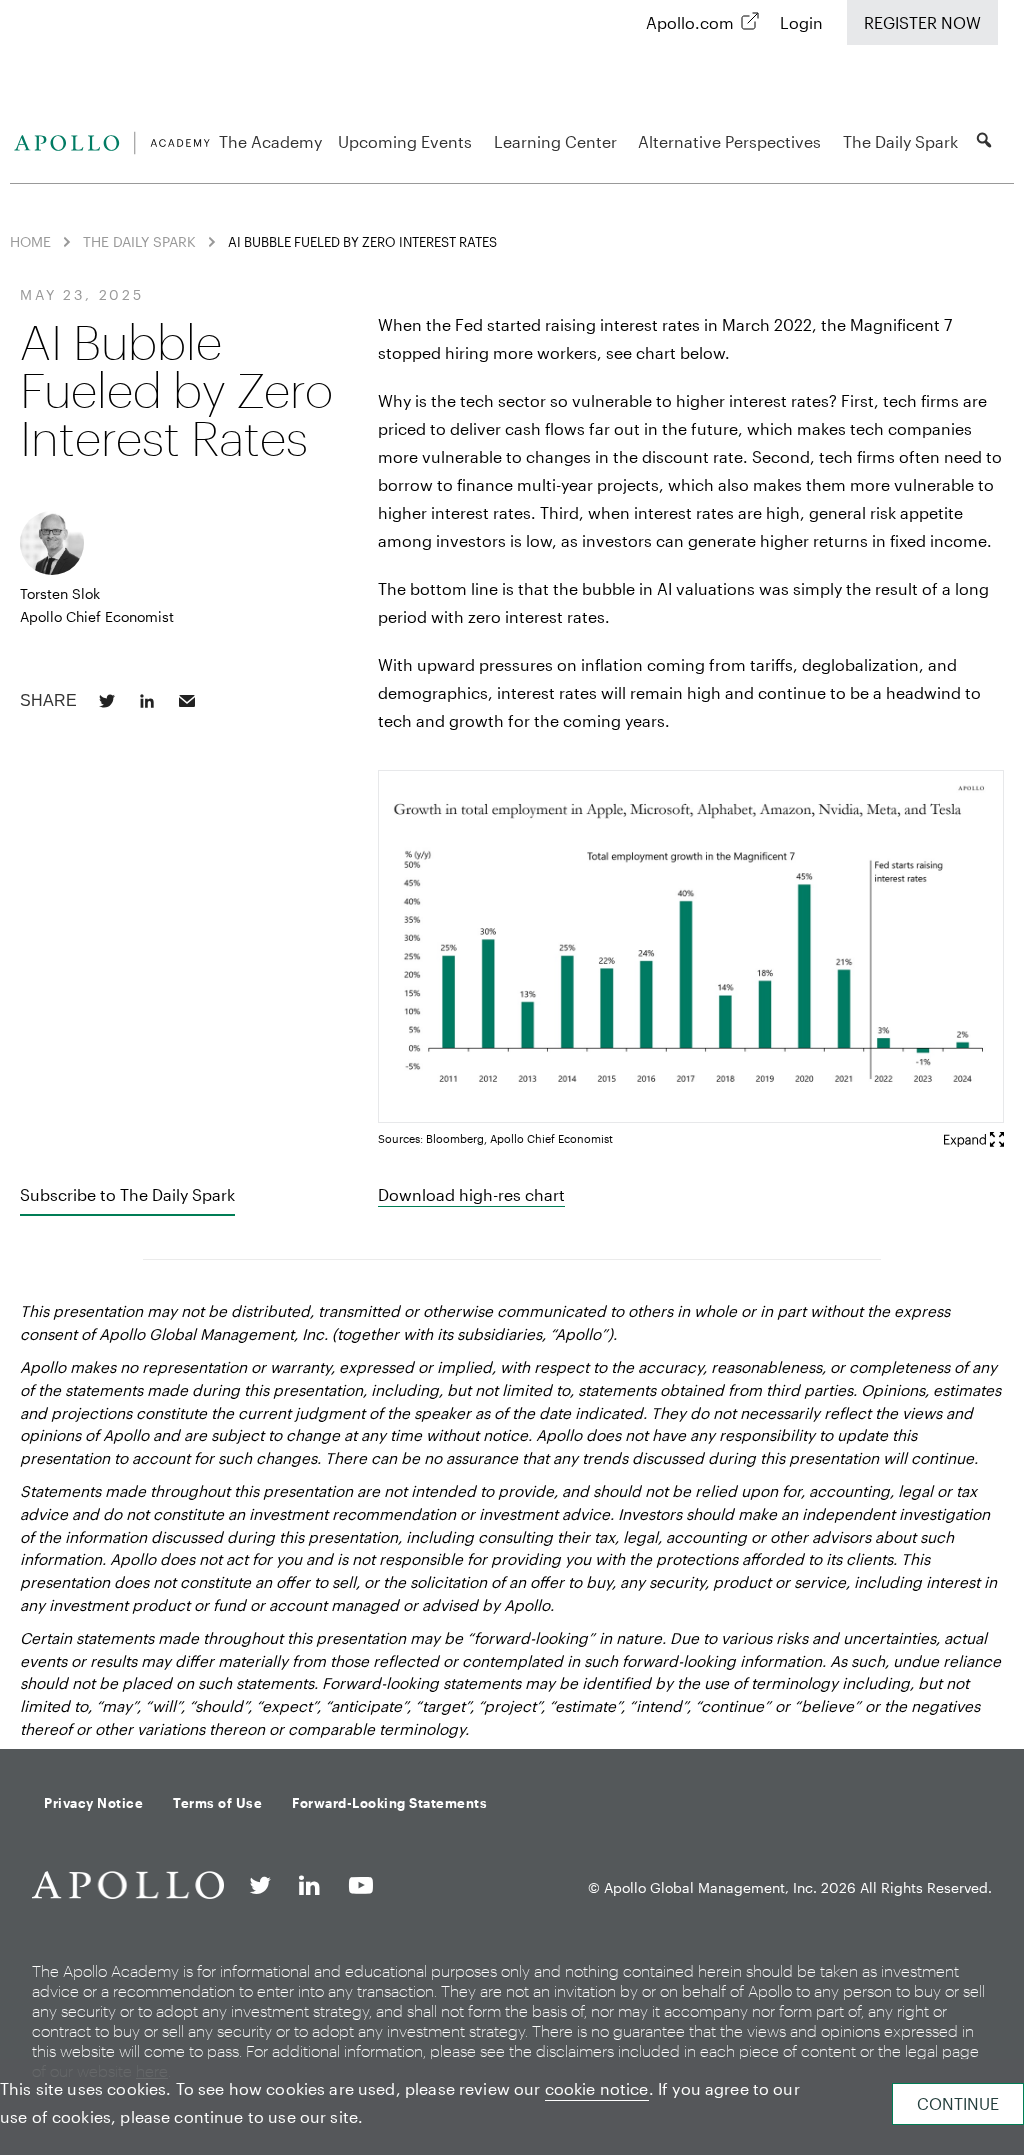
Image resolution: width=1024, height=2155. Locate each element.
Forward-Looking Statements (389, 1803)
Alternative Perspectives (729, 141)
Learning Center (555, 141)
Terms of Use (217, 1803)
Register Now (922, 22)
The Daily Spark (900, 141)
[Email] (187, 701)
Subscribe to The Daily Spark (127, 1194)
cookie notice (597, 2088)
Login (801, 22)
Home (30, 241)
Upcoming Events (405, 141)
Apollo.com (690, 22)
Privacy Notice (93, 1803)
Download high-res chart (471, 1194)
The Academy (270, 141)
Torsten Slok (60, 593)
